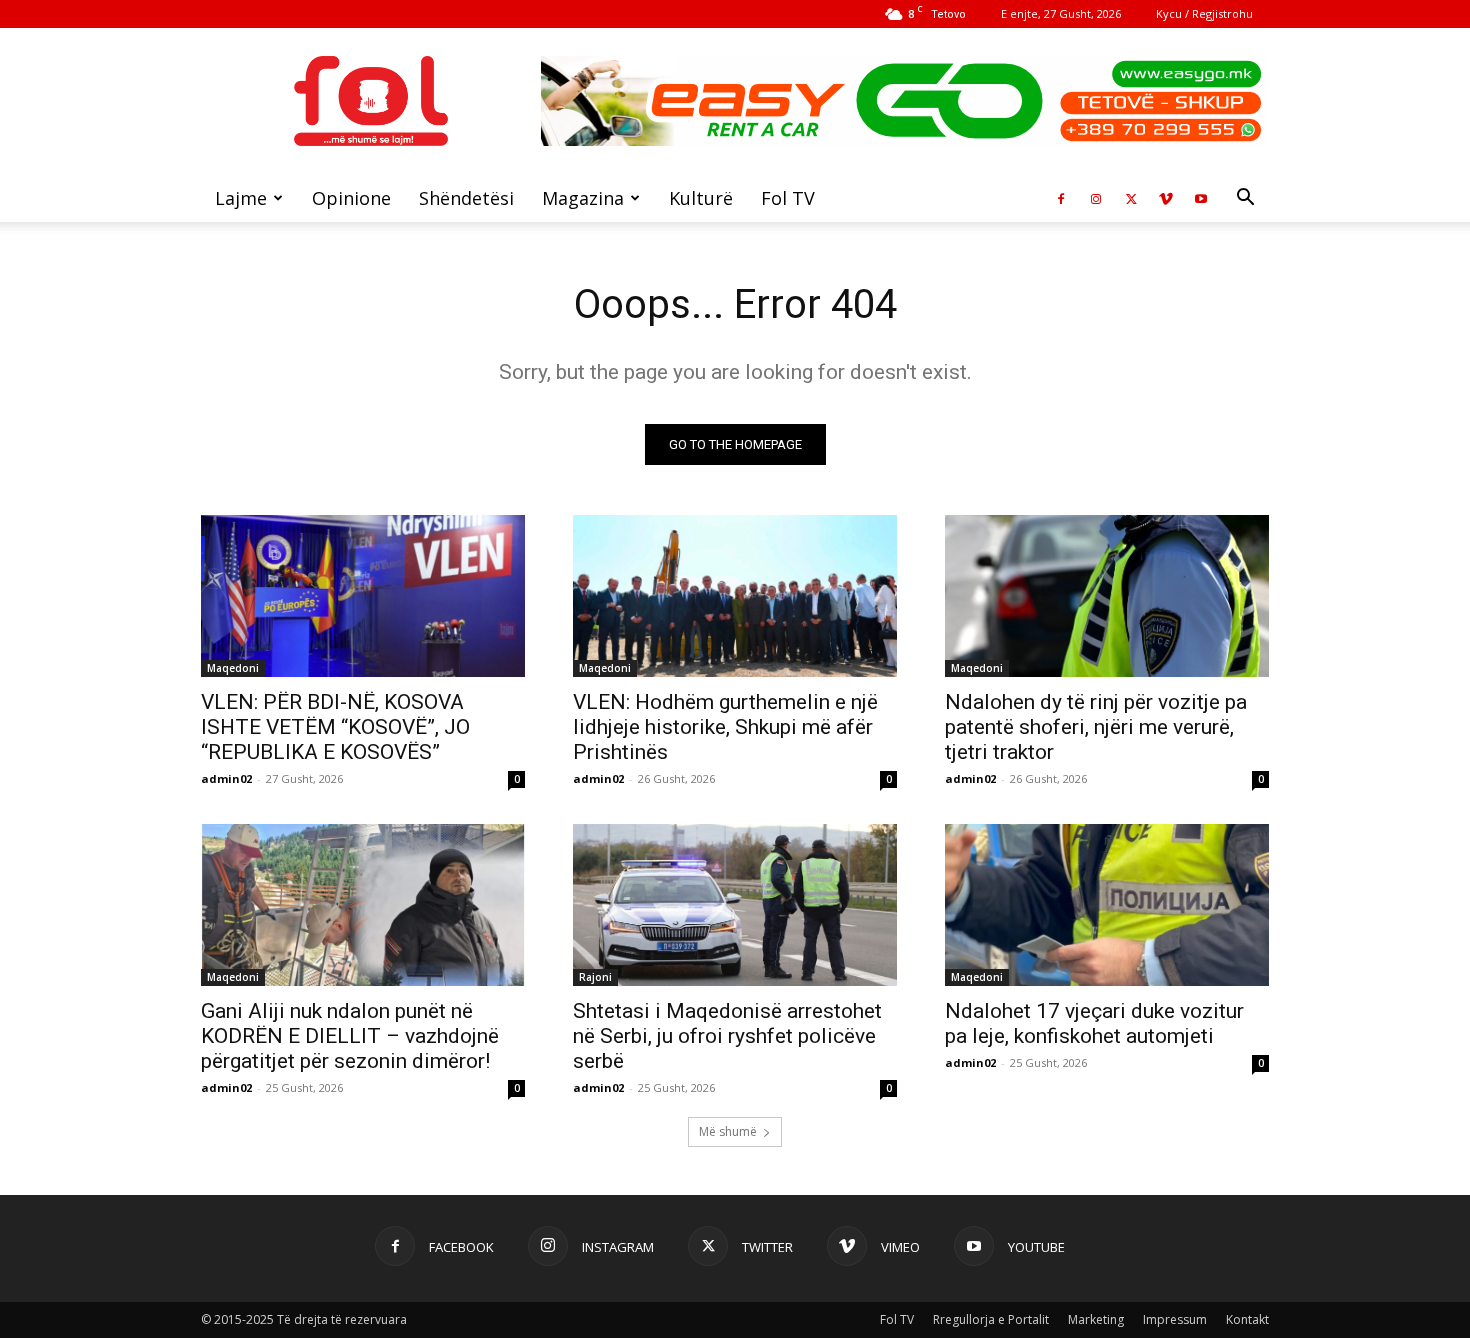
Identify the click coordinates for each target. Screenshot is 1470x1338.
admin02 (226, 778)
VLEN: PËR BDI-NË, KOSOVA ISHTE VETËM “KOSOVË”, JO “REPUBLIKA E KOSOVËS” (335, 727)
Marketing (1096, 1319)
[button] (1245, 199)
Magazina (583, 198)
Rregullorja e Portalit (991, 1319)
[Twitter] (1131, 198)
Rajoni (595, 977)
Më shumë (728, 1131)
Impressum (1175, 1319)
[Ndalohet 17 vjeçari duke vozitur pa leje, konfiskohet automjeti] (1107, 905)
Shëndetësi (466, 198)
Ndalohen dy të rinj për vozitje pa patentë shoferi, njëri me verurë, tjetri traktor (1096, 727)
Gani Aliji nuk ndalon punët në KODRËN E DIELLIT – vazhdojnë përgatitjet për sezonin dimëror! (350, 1036)
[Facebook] (1061, 198)
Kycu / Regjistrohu (1204, 13)
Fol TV (788, 198)
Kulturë (701, 198)
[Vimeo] (1166, 198)
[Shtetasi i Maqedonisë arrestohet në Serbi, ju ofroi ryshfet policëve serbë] (735, 905)
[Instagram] (1096, 198)
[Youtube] (1201, 198)
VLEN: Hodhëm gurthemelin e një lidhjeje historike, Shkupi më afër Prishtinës (725, 727)
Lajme (241, 198)
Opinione (351, 198)
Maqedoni (233, 668)
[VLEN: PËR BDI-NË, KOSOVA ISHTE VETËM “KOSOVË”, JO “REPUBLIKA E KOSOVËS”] (363, 596)
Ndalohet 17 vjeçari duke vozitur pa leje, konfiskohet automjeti (1094, 1023)
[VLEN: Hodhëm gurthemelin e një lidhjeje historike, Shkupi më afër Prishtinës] (735, 596)
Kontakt (1247, 1319)
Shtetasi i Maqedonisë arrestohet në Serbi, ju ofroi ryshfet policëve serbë (727, 1036)
